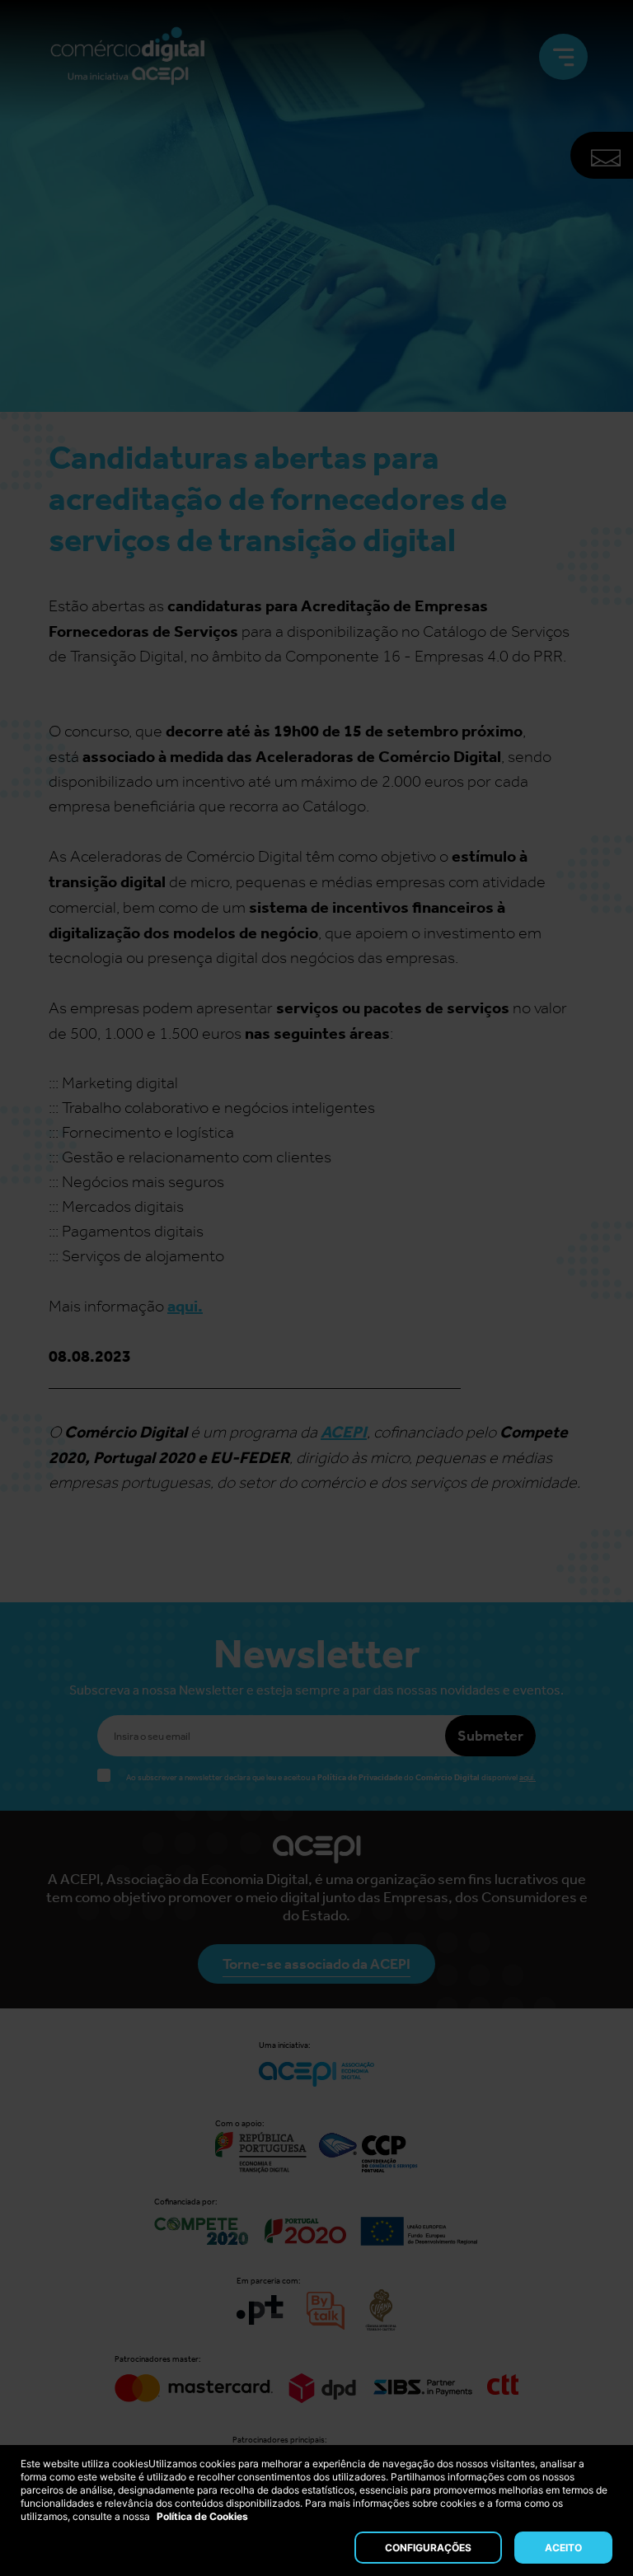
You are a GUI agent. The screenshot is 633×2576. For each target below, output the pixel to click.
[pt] (128, 57)
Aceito (563, 2548)
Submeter (490, 1736)
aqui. (185, 1306)
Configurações (428, 2548)
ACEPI (344, 1432)
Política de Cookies (202, 2516)
